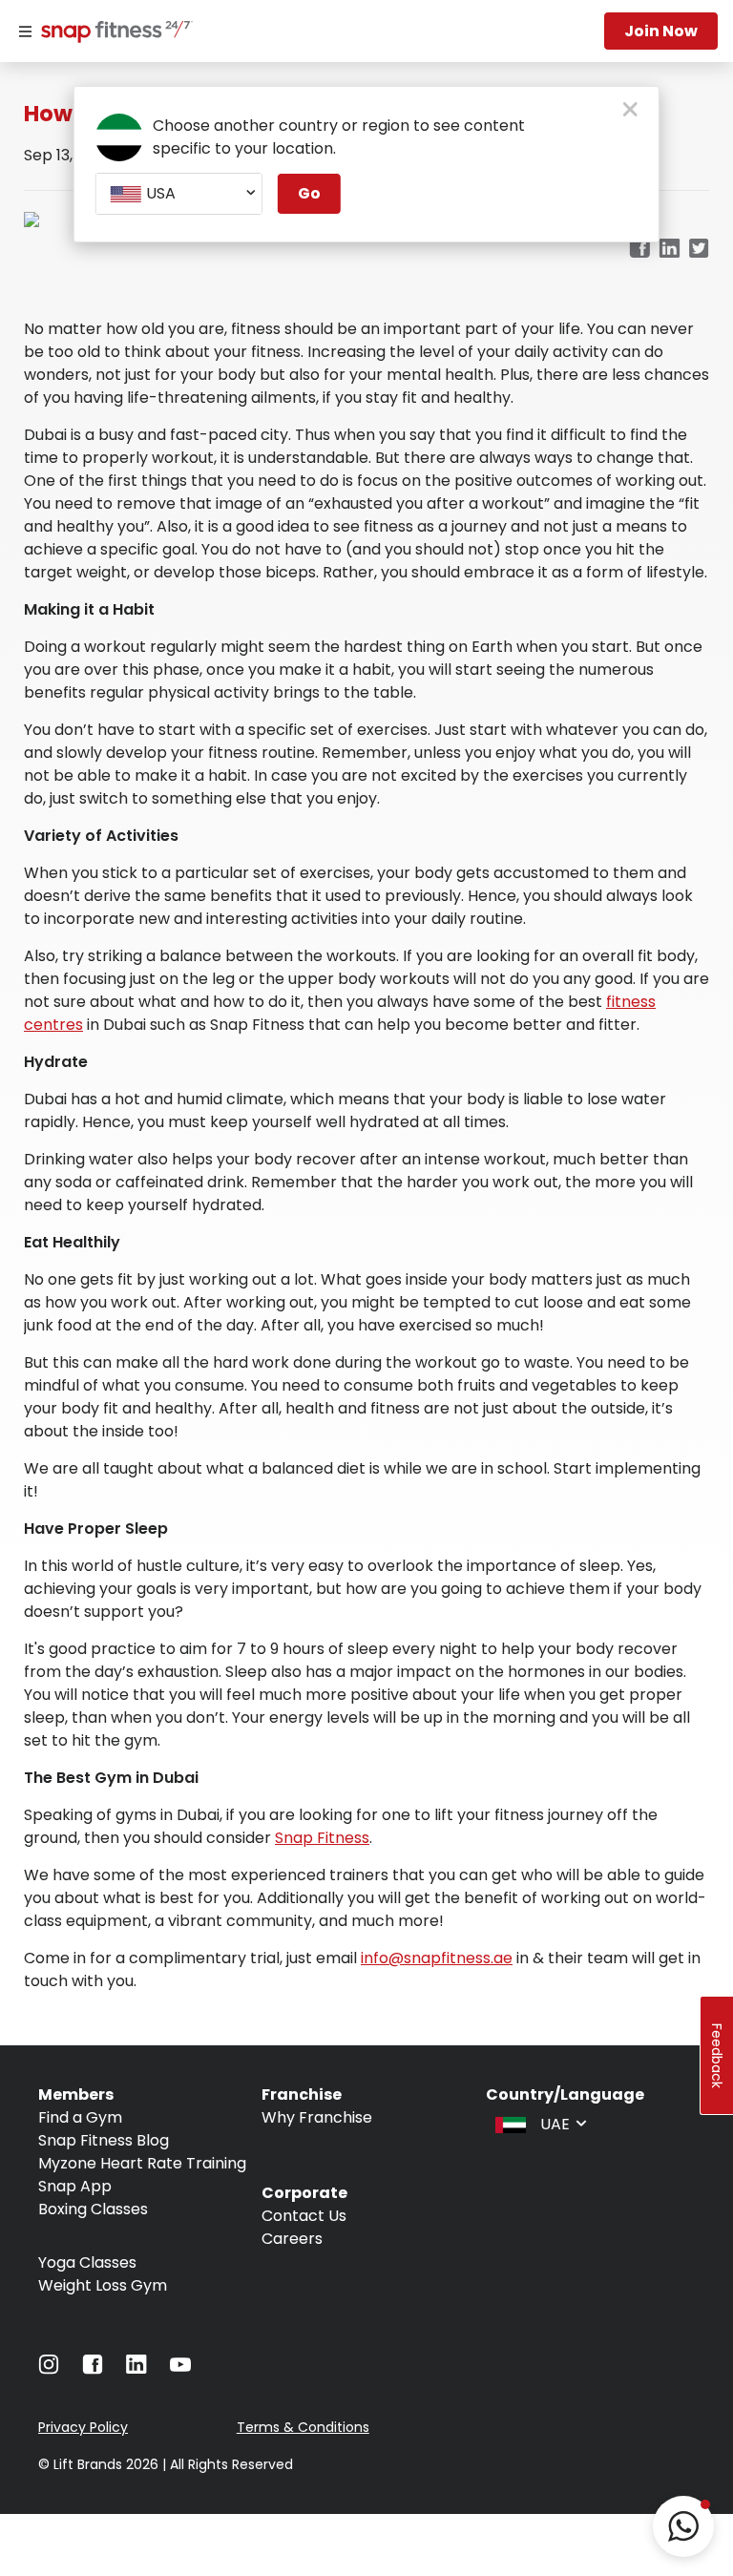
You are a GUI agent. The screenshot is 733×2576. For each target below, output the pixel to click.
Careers (292, 2239)
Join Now (661, 31)
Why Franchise (317, 2117)
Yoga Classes (87, 2262)
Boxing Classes (93, 2209)
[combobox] (179, 194)
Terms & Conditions (303, 2427)
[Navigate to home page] (113, 33)
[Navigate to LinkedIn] (136, 2368)
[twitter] (699, 250)
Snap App (75, 2186)
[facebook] (639, 250)
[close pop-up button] (630, 111)
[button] (683, 2526)
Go (309, 193)
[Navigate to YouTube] (180, 2369)
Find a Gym (80, 2117)
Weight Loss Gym (103, 2285)
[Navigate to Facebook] (93, 2369)
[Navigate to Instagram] (49, 2369)
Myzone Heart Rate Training (142, 2163)
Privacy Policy (83, 2427)
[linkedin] (670, 250)
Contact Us (304, 2216)
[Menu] (25, 31)
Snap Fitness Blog (104, 2140)
